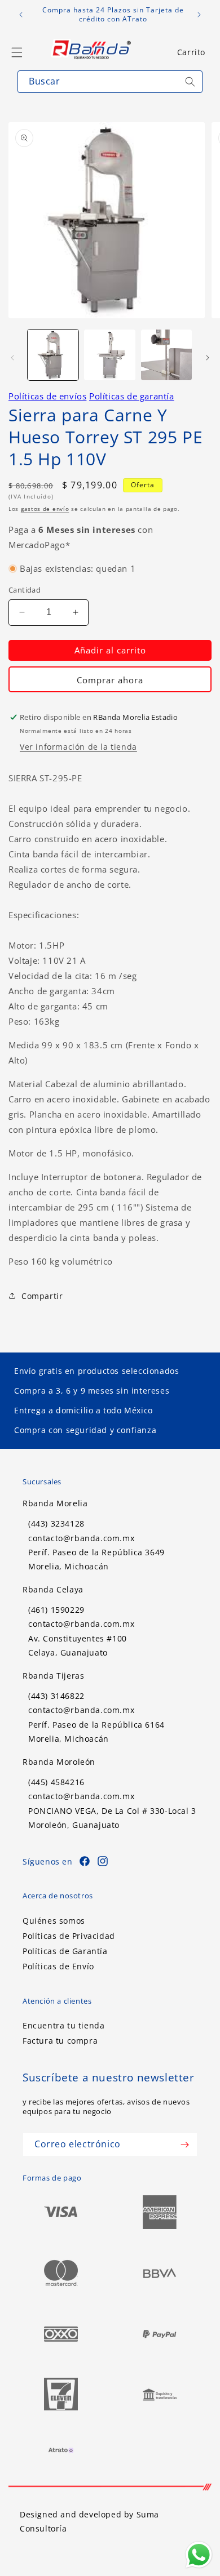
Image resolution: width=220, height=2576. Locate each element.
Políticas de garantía (132, 396)
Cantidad (25, 590)
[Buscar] (190, 82)
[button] (191, 52)
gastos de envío (45, 509)
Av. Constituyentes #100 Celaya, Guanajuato (78, 1645)
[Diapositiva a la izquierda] (12, 358)
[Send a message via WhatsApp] (199, 2555)
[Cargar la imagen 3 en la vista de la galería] (166, 355)
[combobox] (110, 82)
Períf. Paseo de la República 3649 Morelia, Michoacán (96, 1559)
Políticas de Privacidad (69, 1936)
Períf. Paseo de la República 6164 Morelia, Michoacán (96, 1732)
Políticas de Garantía (65, 1951)
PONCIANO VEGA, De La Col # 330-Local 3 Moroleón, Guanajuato (112, 1818)
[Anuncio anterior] (21, 15)
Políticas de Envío (58, 1966)
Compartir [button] (42, 1296)
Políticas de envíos (47, 396)
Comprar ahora (110, 680)
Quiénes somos (54, 1921)
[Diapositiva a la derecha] (208, 358)
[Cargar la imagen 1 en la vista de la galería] (53, 355)
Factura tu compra (60, 2041)
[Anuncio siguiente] (199, 15)
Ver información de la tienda (78, 747)
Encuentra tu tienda (63, 2025)
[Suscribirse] (184, 2145)
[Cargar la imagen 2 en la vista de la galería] (109, 355)
